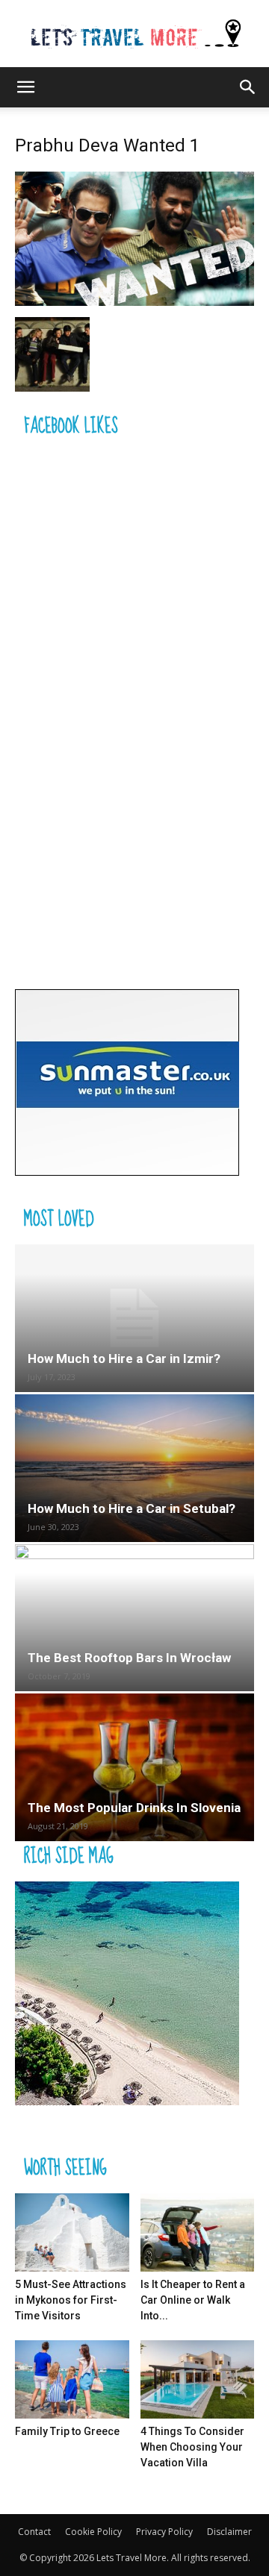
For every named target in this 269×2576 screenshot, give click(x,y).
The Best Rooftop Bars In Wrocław (129, 1658)
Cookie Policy (93, 2532)
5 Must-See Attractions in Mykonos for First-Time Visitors (71, 2300)
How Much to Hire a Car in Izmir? (124, 1358)
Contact (34, 2532)
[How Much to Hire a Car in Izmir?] (134, 1318)
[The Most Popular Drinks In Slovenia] (134, 1767)
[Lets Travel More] (134, 35)
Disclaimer (229, 2532)
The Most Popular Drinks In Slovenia (134, 1808)
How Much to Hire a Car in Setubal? (132, 1508)
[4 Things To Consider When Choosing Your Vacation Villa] (198, 2379)
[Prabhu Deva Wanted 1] (134, 302)
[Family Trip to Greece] (72, 2379)
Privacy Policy (164, 2532)
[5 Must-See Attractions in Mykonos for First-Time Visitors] (72, 2232)
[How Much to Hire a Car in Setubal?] (134, 1468)
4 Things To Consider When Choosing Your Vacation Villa (192, 2447)
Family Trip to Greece (67, 2431)
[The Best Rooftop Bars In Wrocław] (134, 1618)
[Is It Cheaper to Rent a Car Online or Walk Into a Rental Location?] (198, 2232)
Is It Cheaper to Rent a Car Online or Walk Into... (193, 2300)
